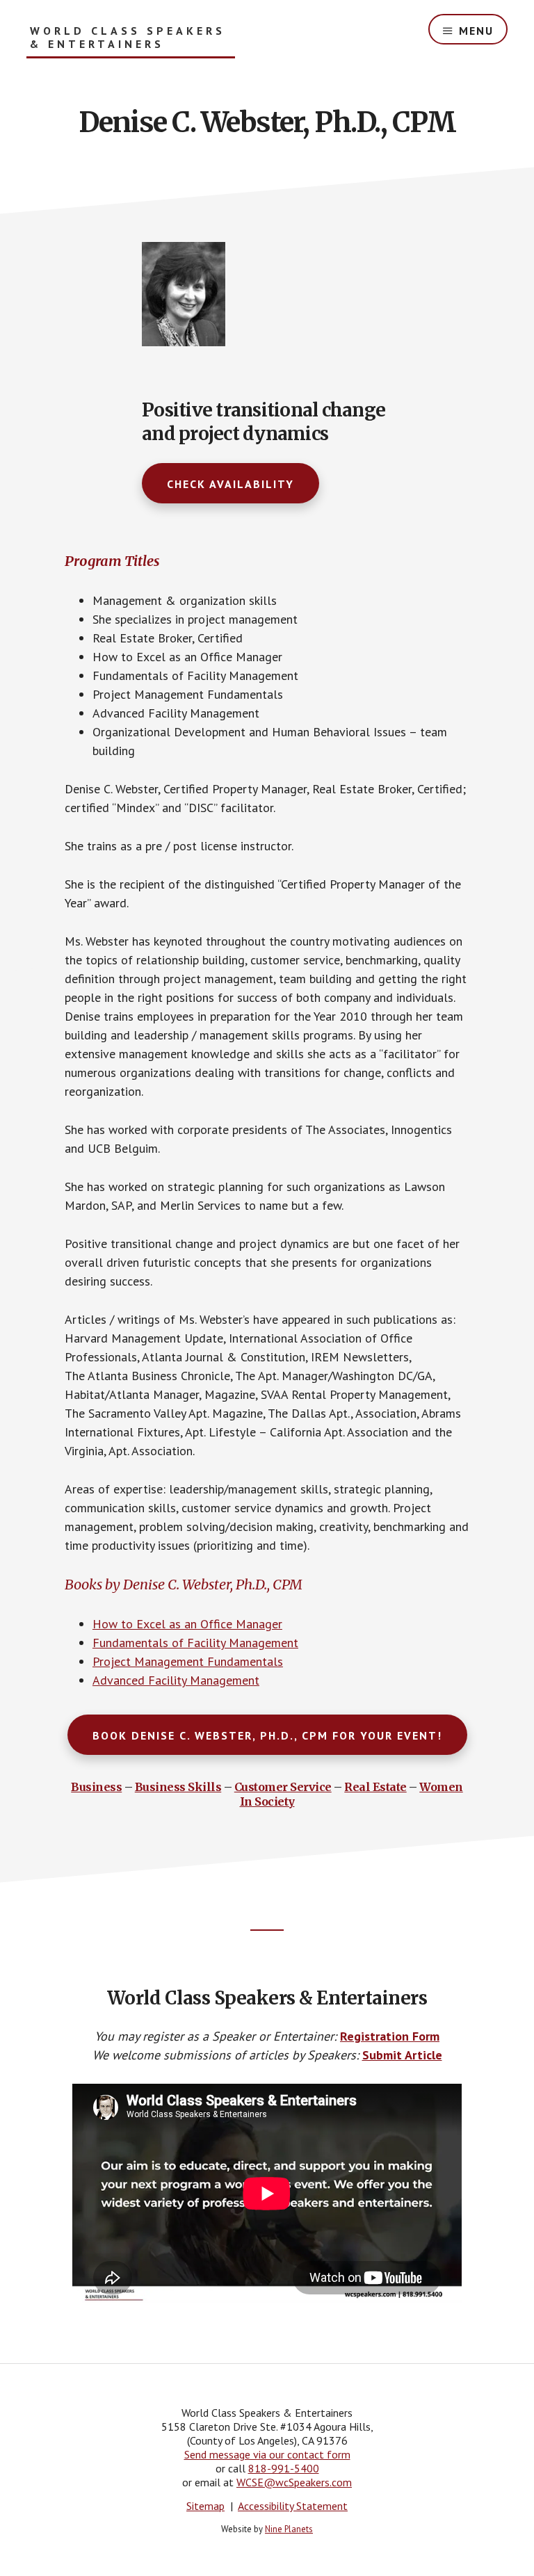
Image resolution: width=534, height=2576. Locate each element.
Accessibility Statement (293, 2506)
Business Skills (178, 1787)
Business (96, 1787)
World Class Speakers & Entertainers (128, 38)
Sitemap (205, 2506)
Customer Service (283, 1787)
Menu (476, 31)
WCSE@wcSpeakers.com (294, 2482)
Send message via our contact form (267, 2454)
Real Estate (375, 1787)
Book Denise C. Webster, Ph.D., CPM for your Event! (267, 1735)
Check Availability (230, 484)
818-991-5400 (284, 2468)
